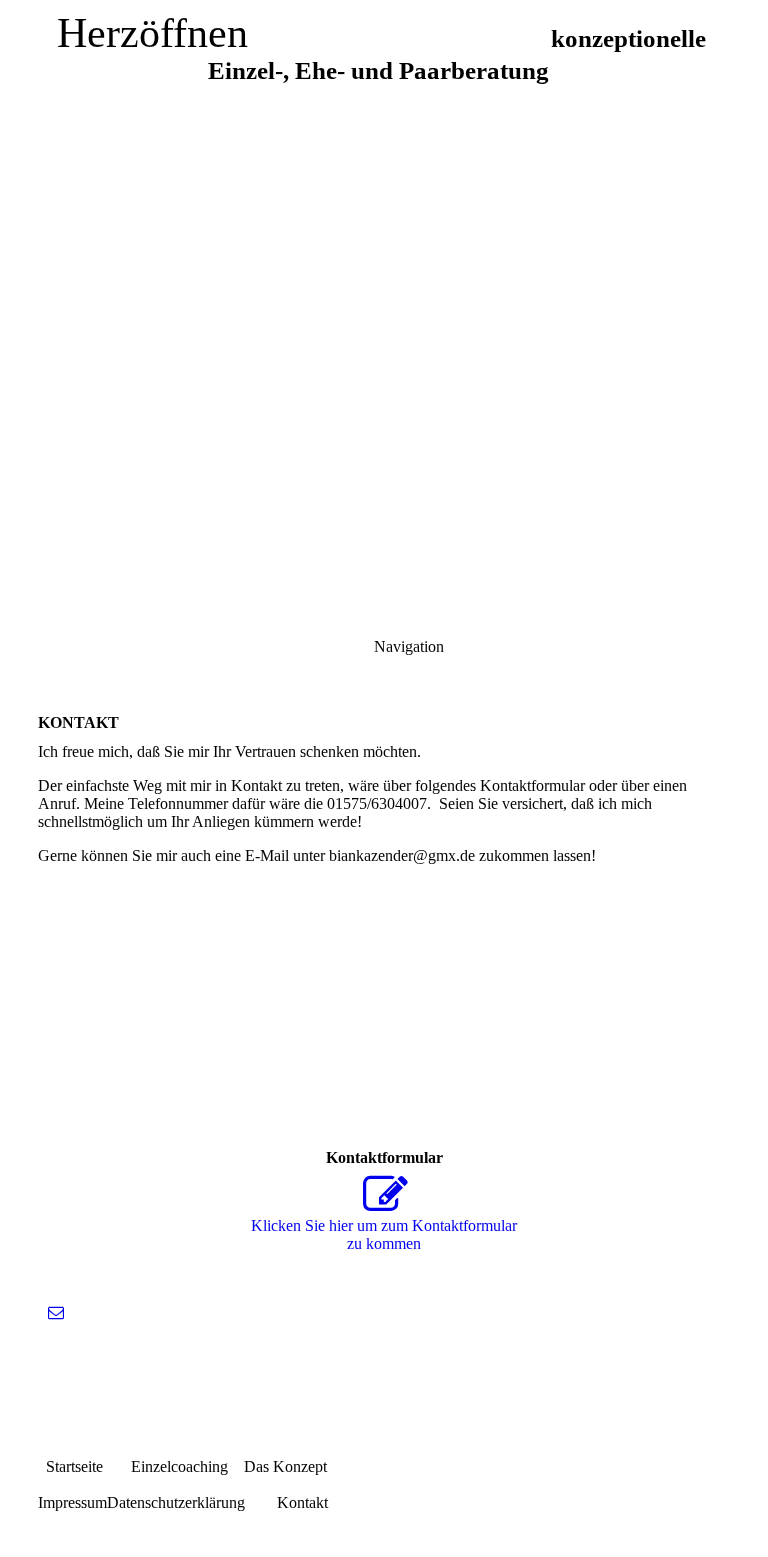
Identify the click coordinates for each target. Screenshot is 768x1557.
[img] (384, 250)
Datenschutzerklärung (176, 1502)
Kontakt (286, 1502)
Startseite (70, 1466)
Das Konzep (283, 1466)
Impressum (72, 1502)
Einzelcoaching (165, 1466)
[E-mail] (56, 1312)
